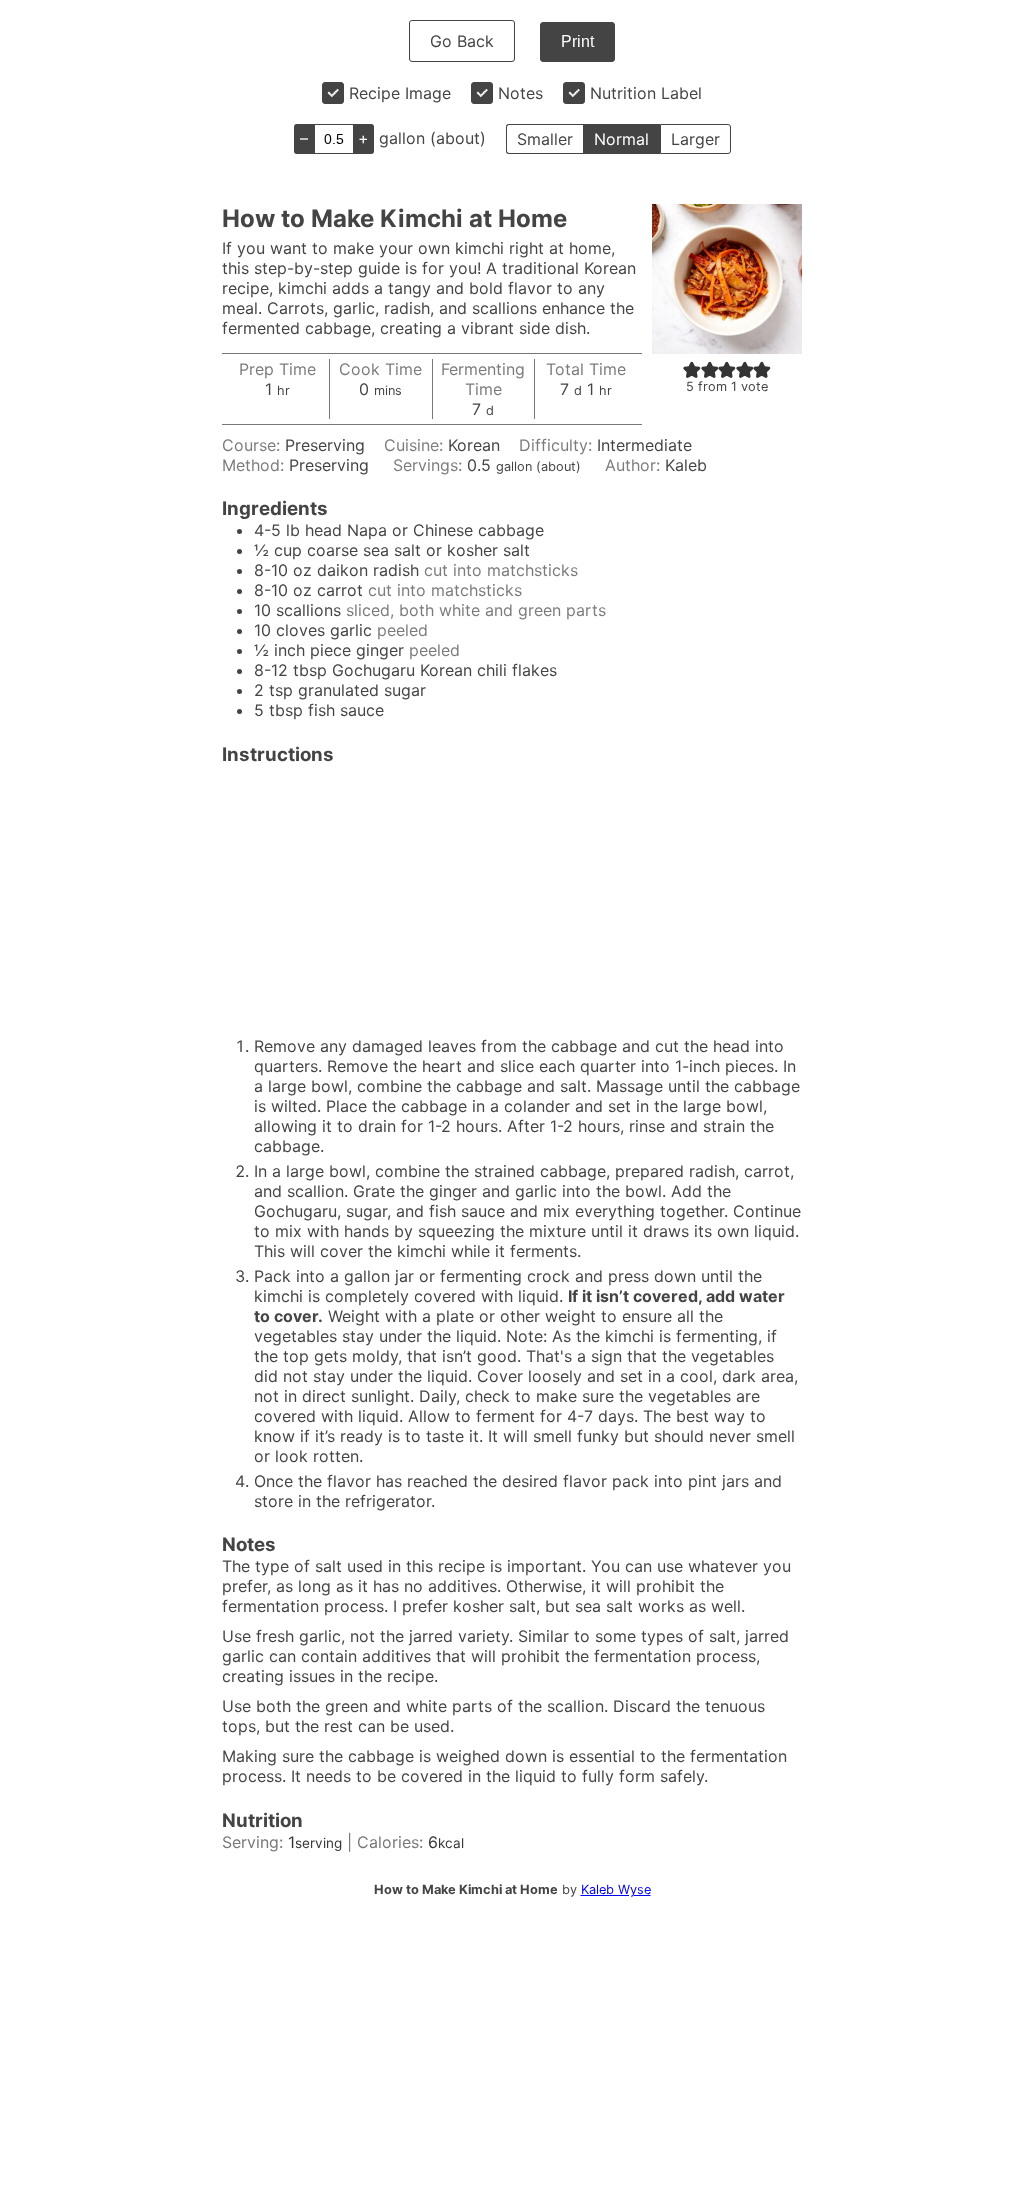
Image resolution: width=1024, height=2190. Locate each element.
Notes (520, 93)
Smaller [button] (545, 139)
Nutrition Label (646, 93)
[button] (692, 369)
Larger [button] (695, 139)
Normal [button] (621, 139)
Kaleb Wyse (616, 1889)
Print (577, 41)
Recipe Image (400, 93)
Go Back (462, 41)
